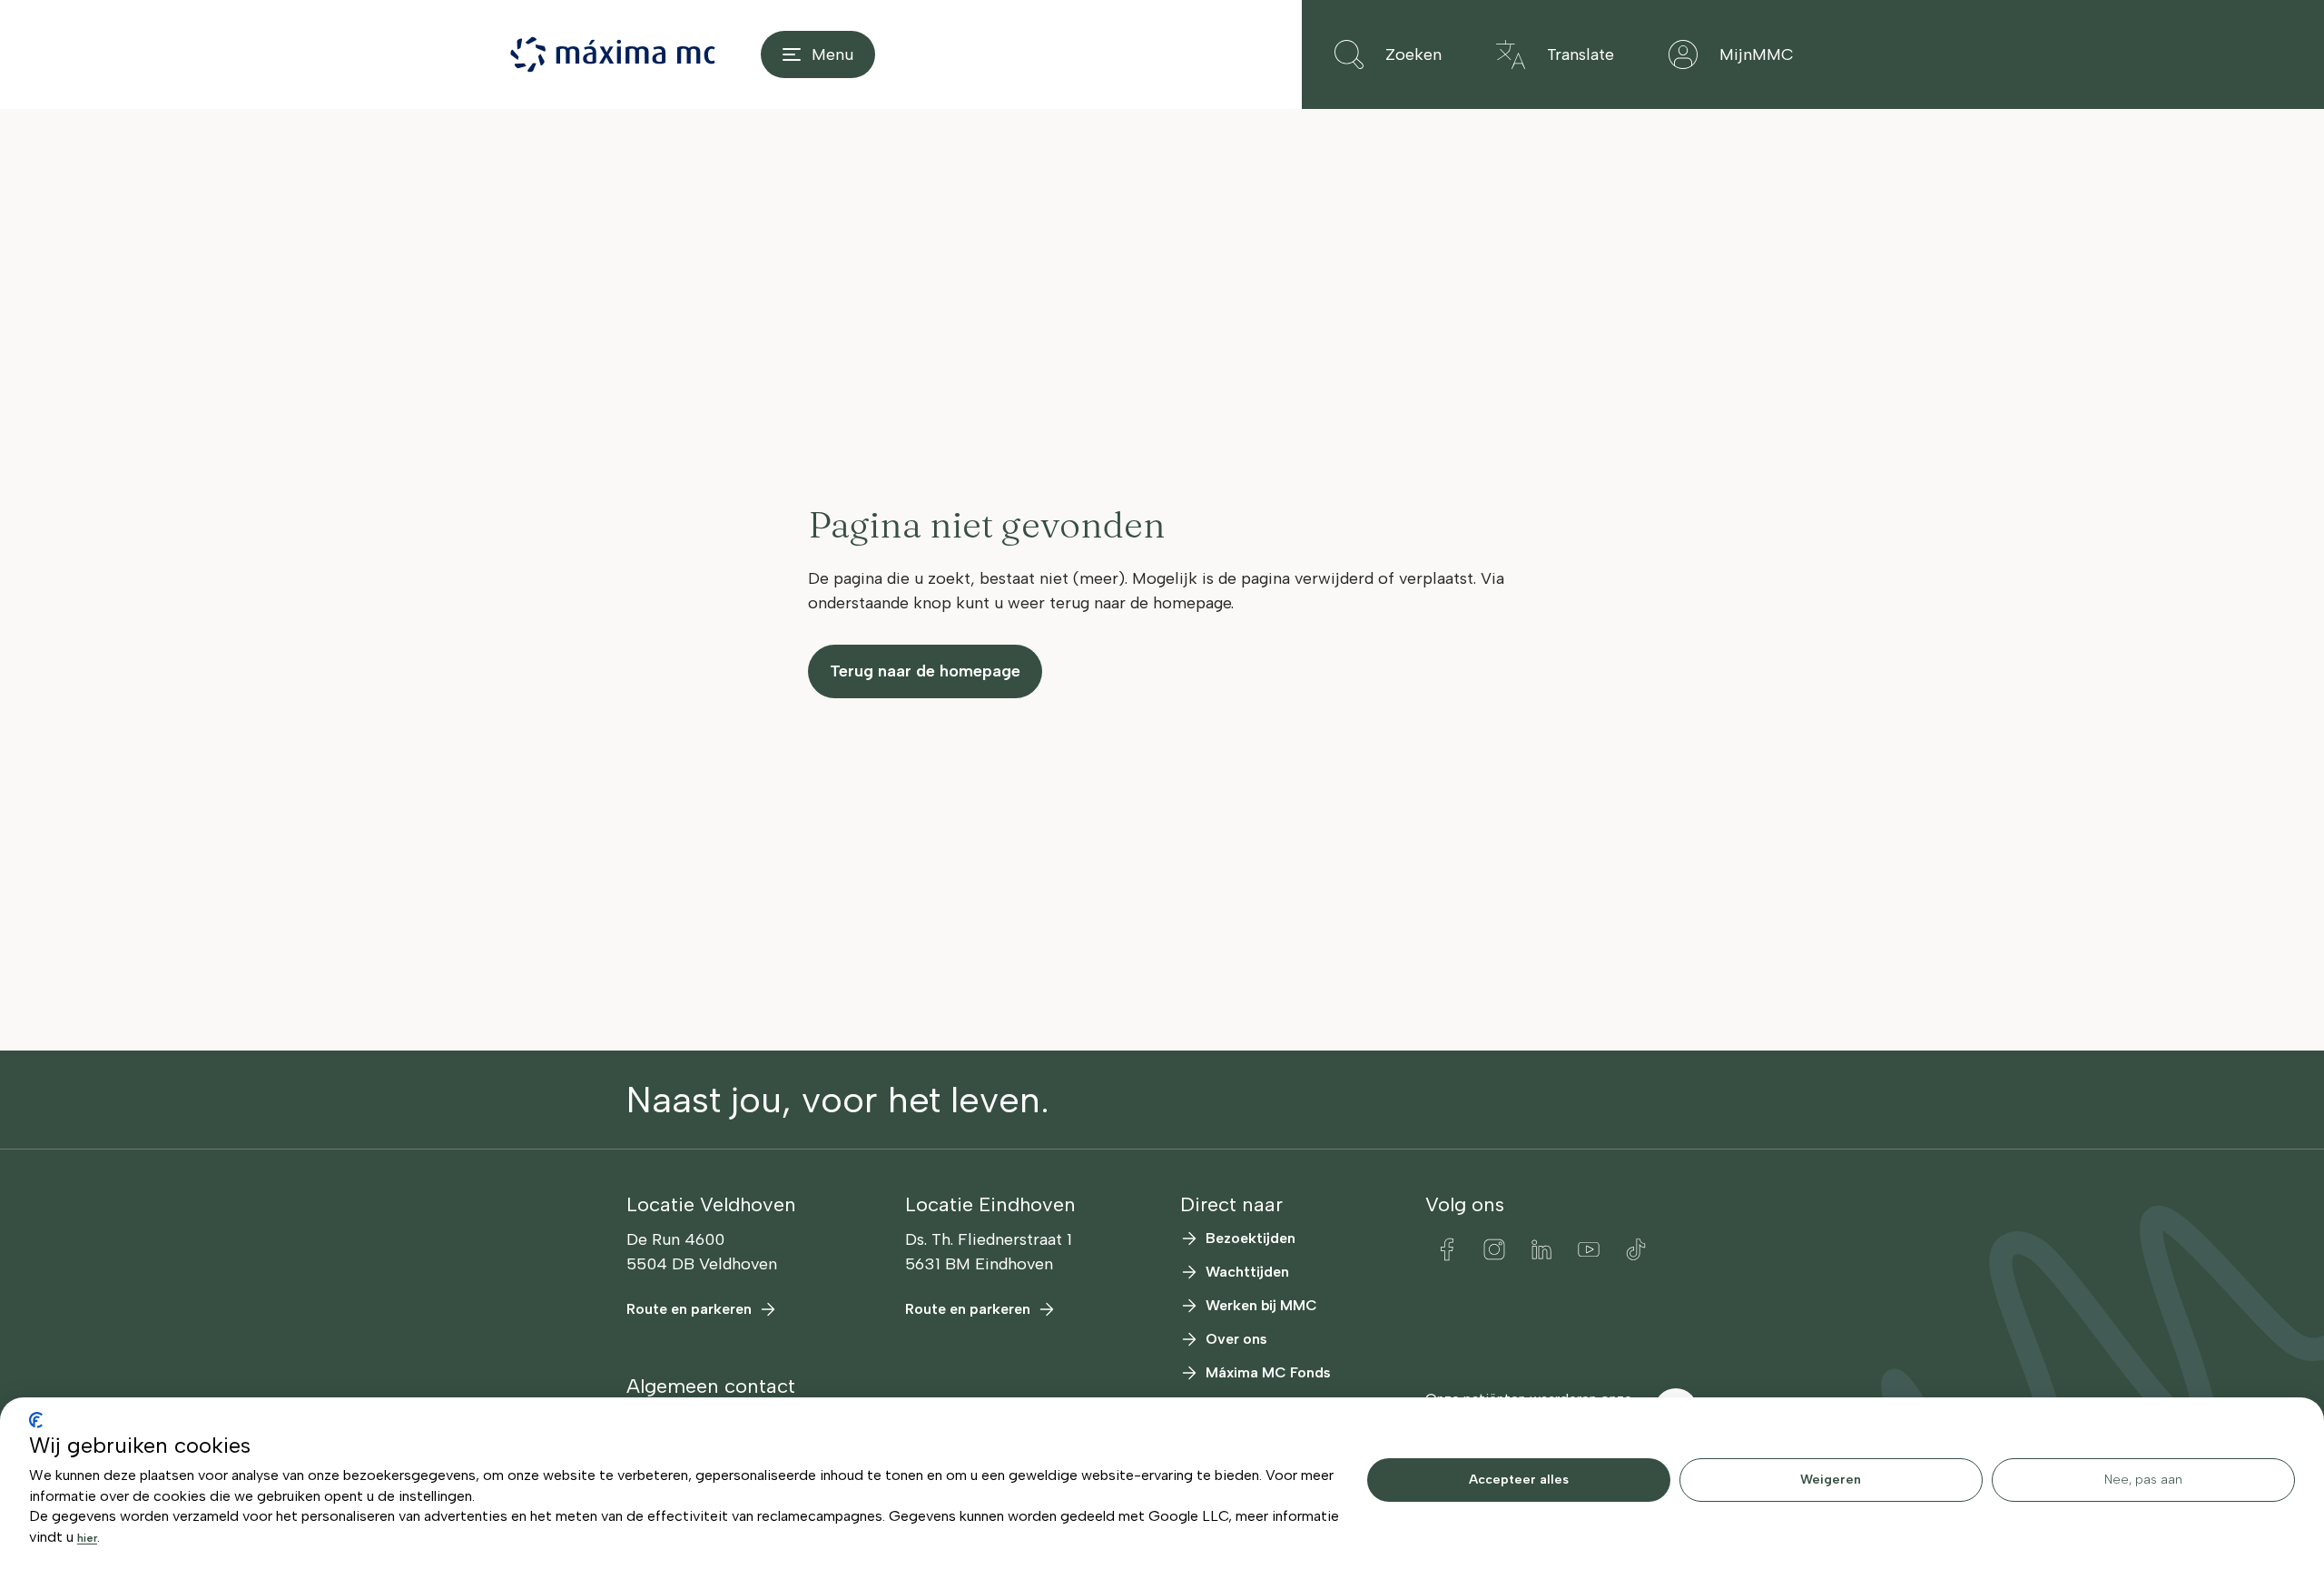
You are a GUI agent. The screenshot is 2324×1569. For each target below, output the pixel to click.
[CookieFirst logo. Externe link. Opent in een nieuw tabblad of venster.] (36, 1420)
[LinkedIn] (1541, 1249)
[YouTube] (1589, 1249)
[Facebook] (1447, 1249)
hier (87, 1538)
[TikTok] (1636, 1249)
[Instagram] (1494, 1249)
